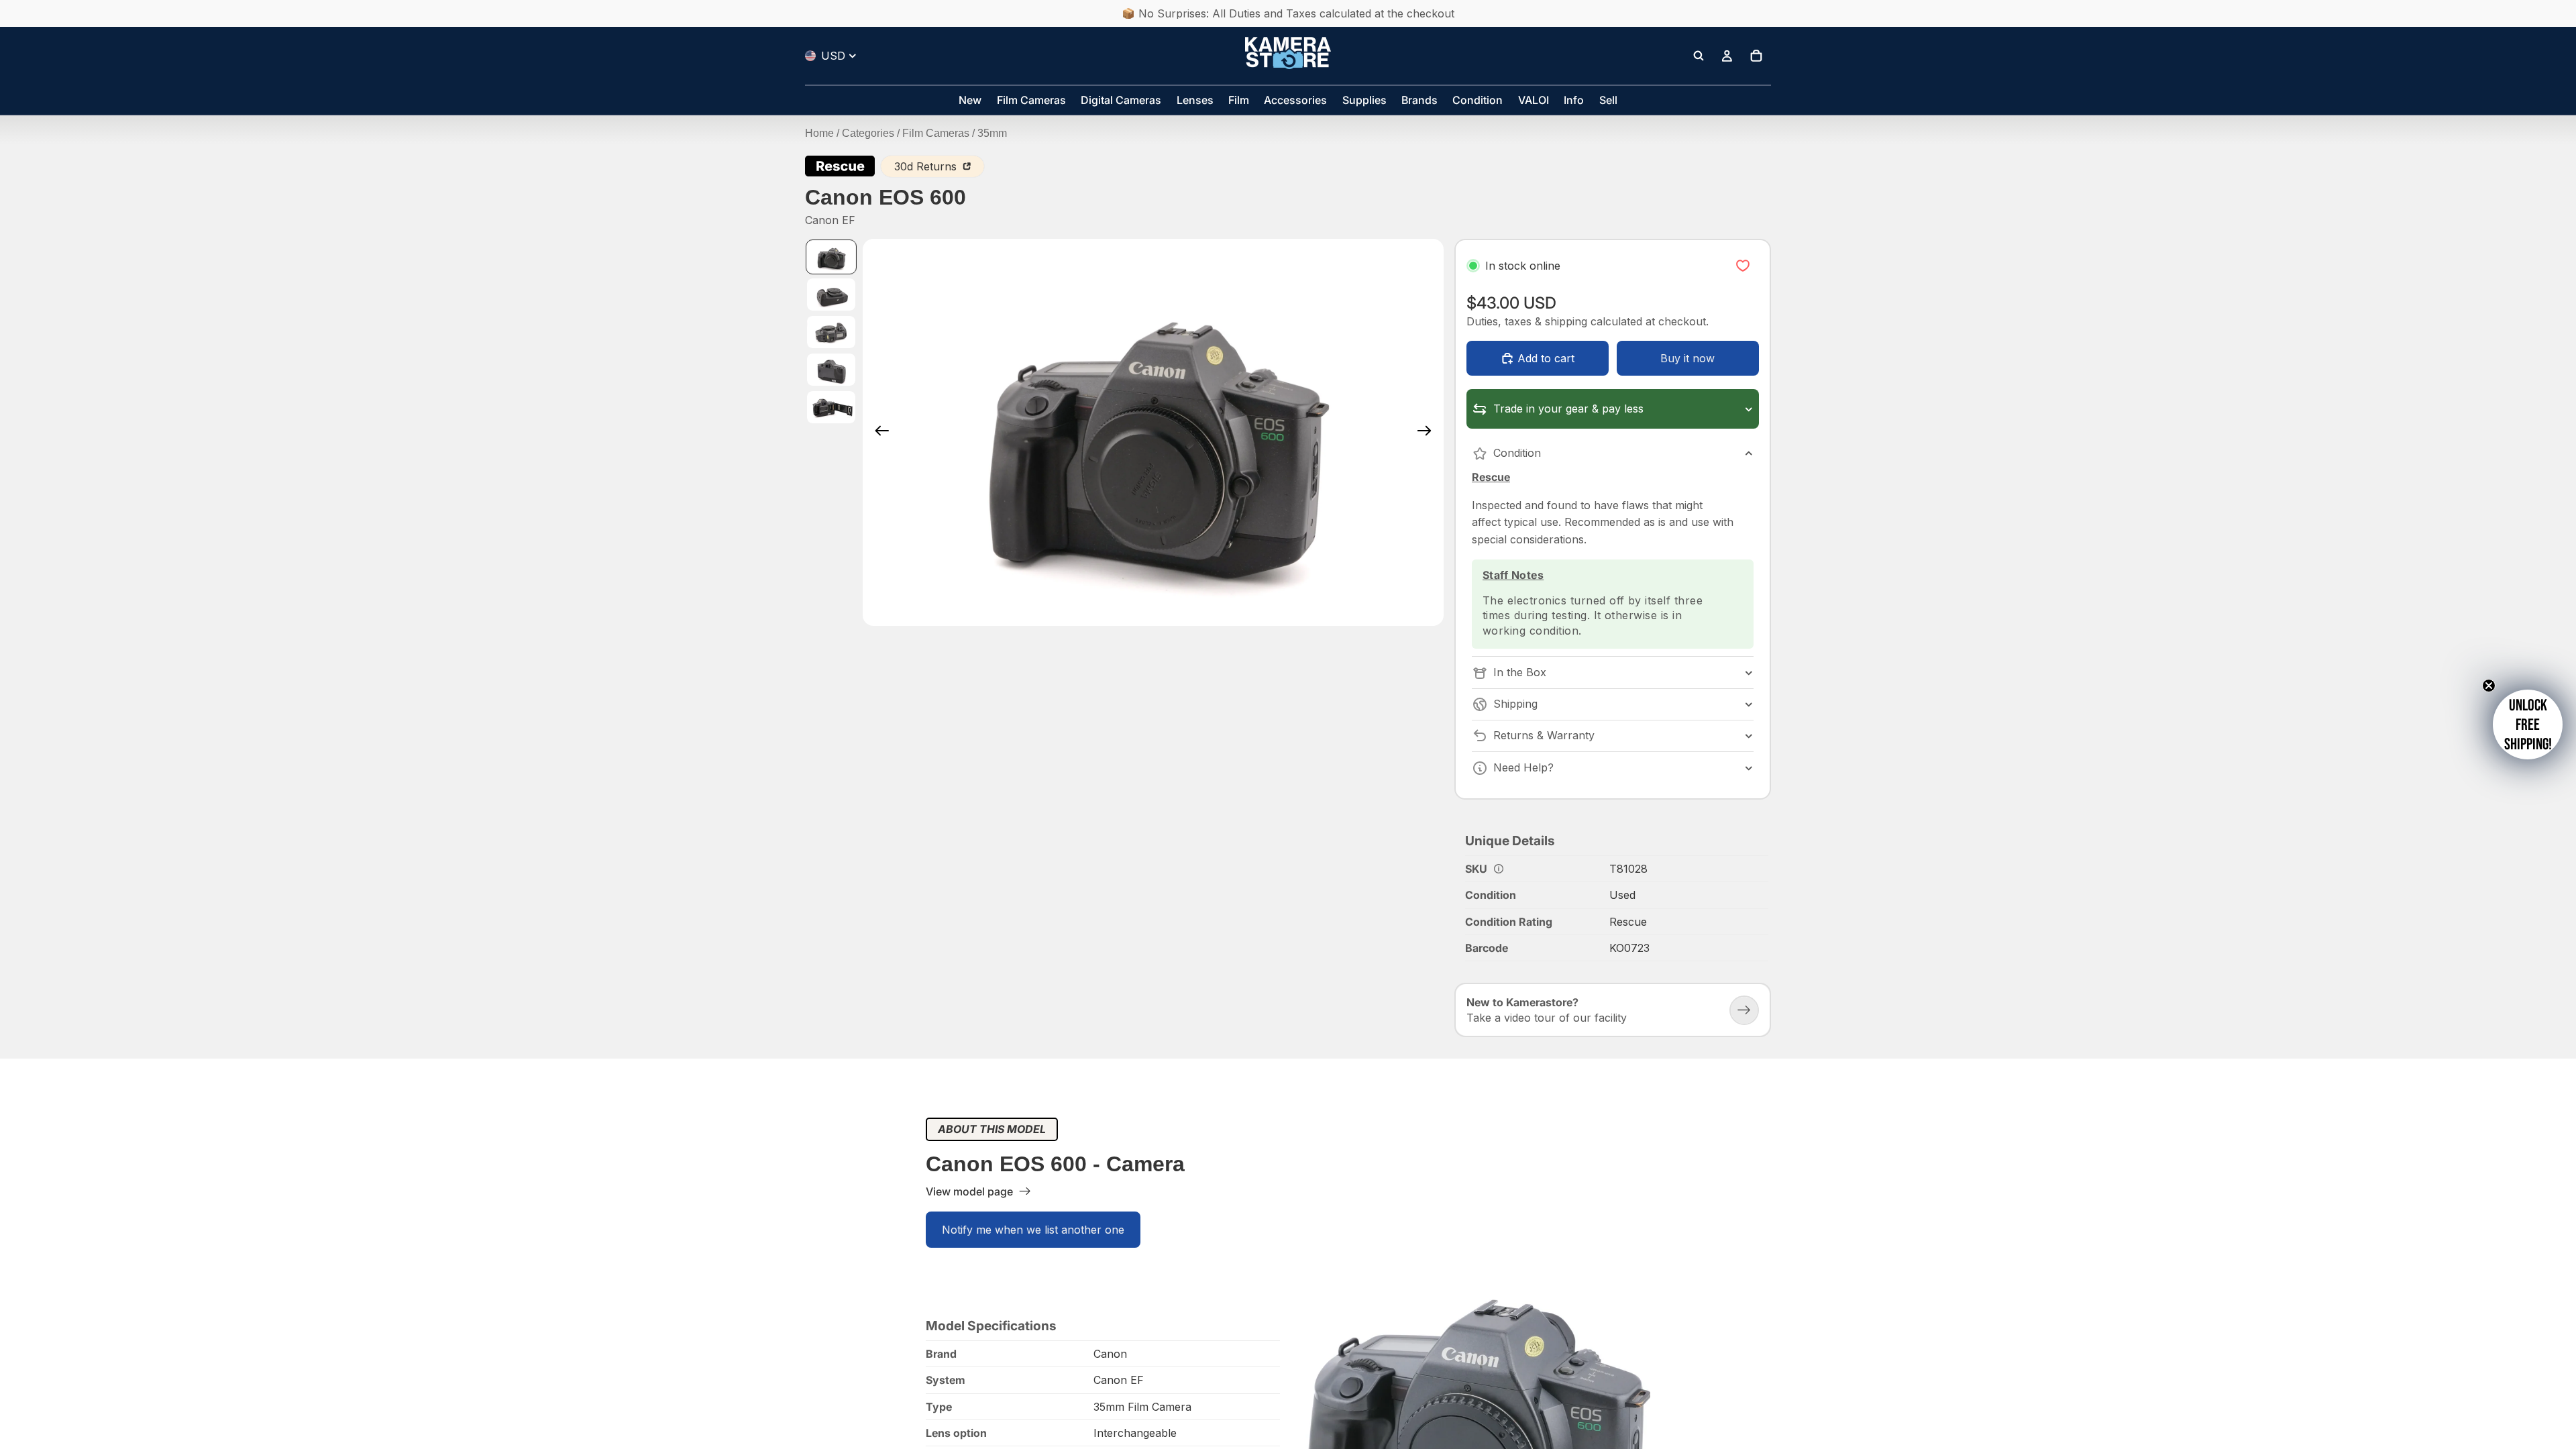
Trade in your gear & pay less (1568, 409)
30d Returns (927, 166)
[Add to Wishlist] (1743, 266)
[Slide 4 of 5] (831, 370)
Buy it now (1687, 358)
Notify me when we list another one (1033, 1230)
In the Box (1520, 672)
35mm (992, 133)
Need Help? (1523, 767)
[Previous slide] (878, 432)
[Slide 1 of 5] (831, 257)
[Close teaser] (2489, 686)
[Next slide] (1429, 432)
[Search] (1699, 56)
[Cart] (1756, 56)
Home (819, 133)
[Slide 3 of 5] (831, 332)
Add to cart (1546, 358)
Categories (868, 133)
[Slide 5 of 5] (831, 407)
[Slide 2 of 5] (831, 294)
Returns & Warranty (1544, 735)
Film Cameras (936, 133)
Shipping (1515, 704)
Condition (1517, 453)
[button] (2528, 724)
